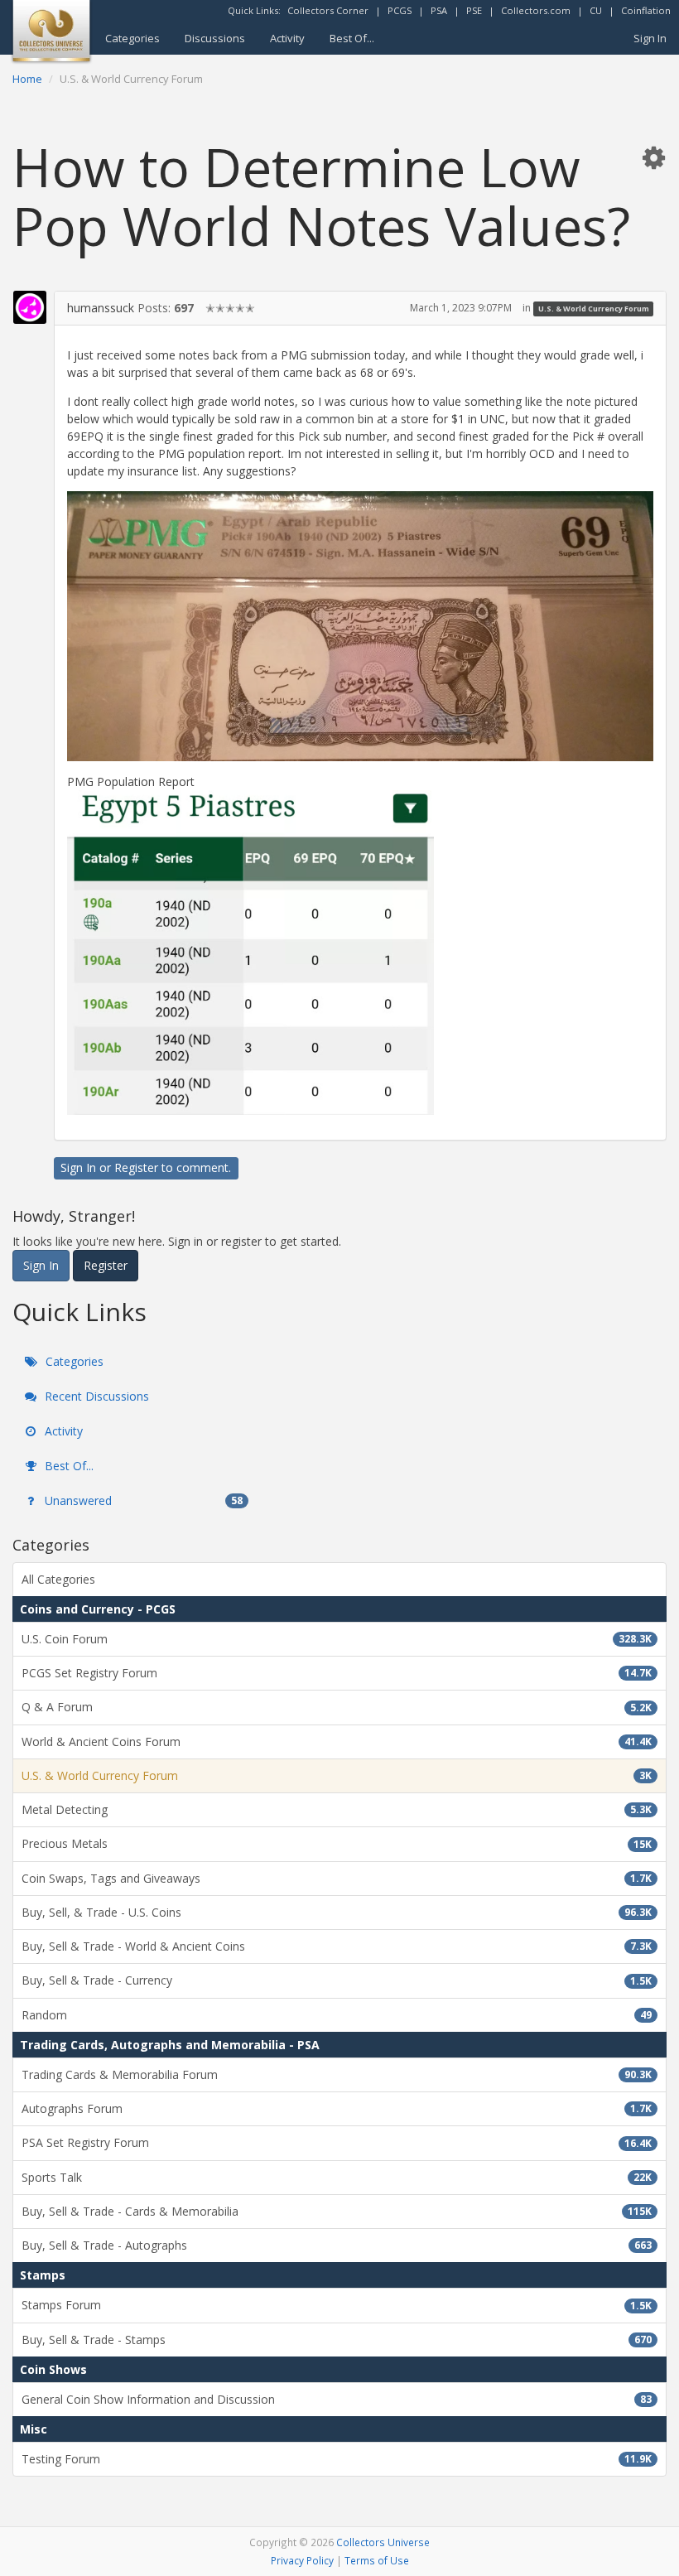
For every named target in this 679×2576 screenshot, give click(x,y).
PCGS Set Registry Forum (337, 1673)
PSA (439, 10)
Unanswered (142, 1500)
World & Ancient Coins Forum (337, 1741)
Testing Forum (337, 2459)
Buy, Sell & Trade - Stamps (337, 2340)
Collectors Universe (383, 2542)
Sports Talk (337, 2177)
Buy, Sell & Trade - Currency (337, 1980)
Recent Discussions (95, 1396)
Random (337, 2015)
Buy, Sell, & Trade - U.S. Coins (337, 1912)
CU (596, 10)
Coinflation (646, 10)
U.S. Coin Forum (337, 1639)
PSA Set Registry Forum (337, 2142)
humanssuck (101, 308)
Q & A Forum (337, 1707)
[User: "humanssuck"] (30, 307)
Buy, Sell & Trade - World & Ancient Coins (337, 1946)
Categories (132, 38)
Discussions (215, 38)
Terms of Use (377, 2560)
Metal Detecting (337, 1809)
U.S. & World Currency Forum (594, 309)
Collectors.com (536, 10)
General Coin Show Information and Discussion (337, 2399)
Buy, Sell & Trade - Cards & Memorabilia (337, 2211)
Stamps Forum (337, 2305)
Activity (287, 38)
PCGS (400, 10)
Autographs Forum (337, 2108)
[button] (653, 157)
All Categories (58, 1579)
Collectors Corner (328, 10)
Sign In (650, 38)
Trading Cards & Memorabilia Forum (337, 2074)
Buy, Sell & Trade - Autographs (337, 2245)
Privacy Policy (302, 2560)
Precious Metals (337, 1843)
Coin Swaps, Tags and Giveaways (337, 1878)
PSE (474, 10)
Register (136, 1167)
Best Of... (352, 38)
